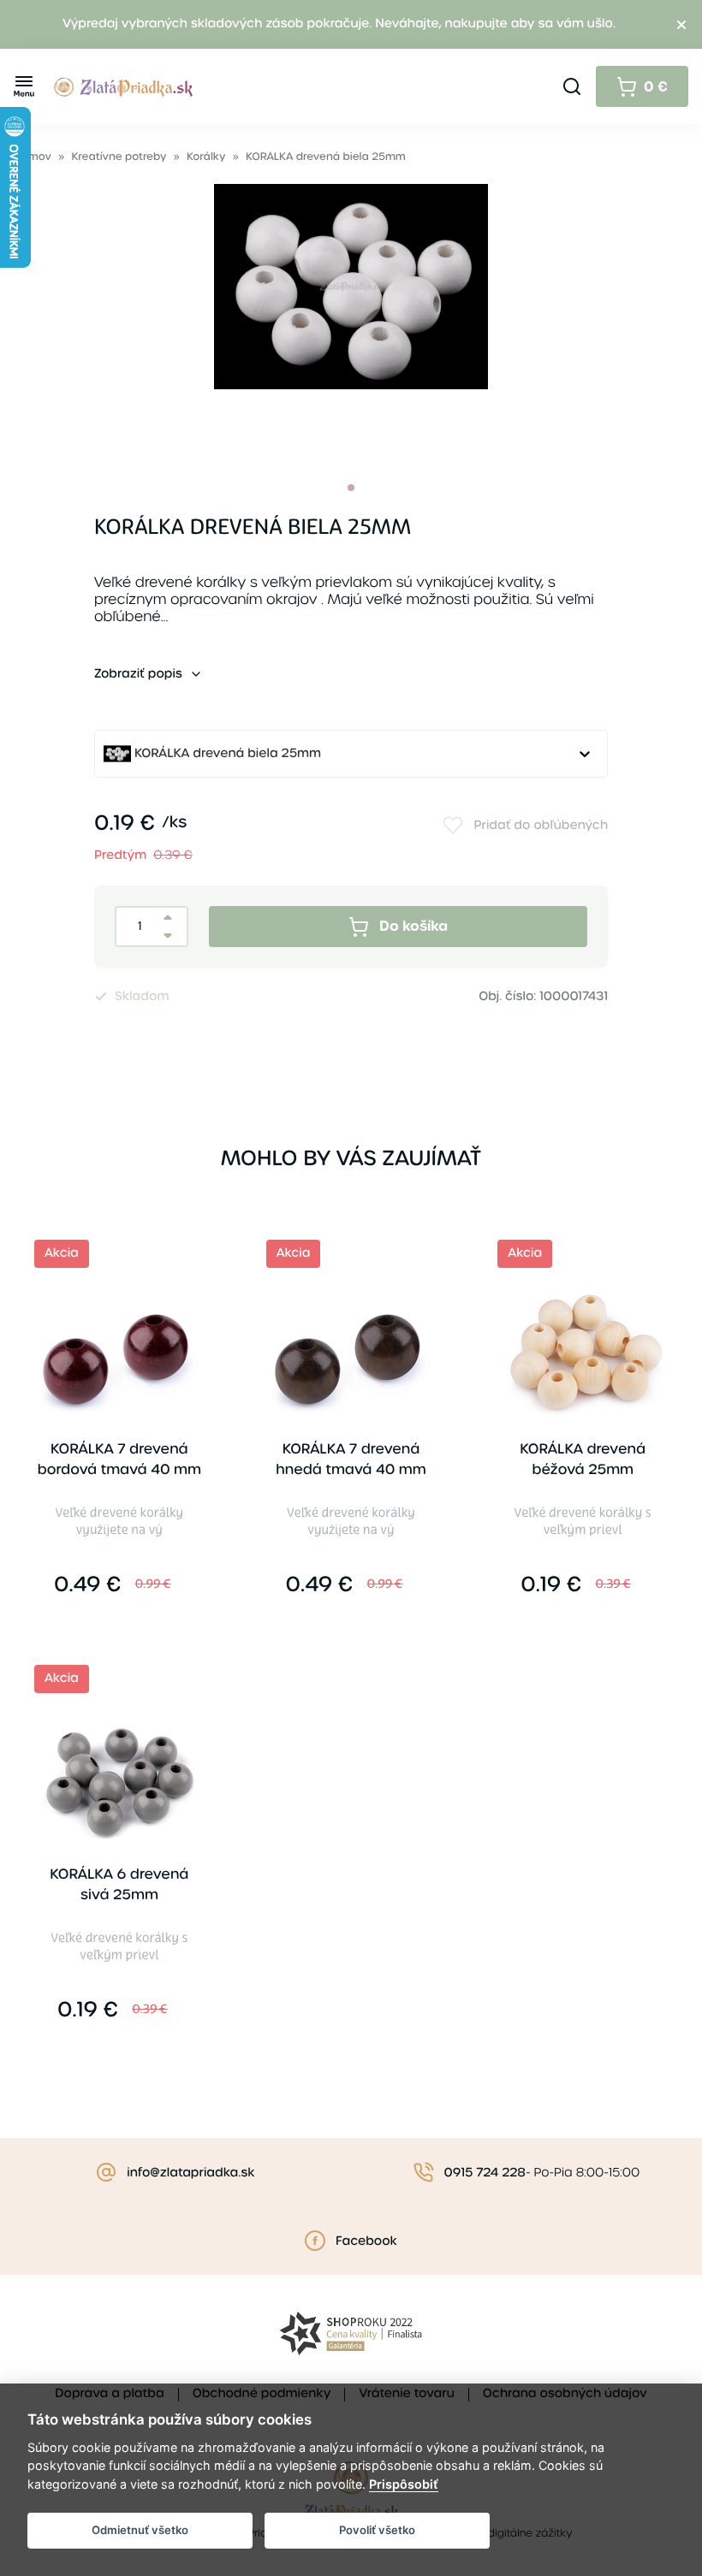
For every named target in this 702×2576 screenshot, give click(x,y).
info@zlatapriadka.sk (190, 2173)
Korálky (206, 157)
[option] (351, 321)
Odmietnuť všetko (140, 2530)
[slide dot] (351, 488)
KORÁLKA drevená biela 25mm (326, 157)
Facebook (366, 2241)
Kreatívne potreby (119, 157)
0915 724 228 (485, 2173)
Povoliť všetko (377, 2530)
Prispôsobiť (404, 2484)
